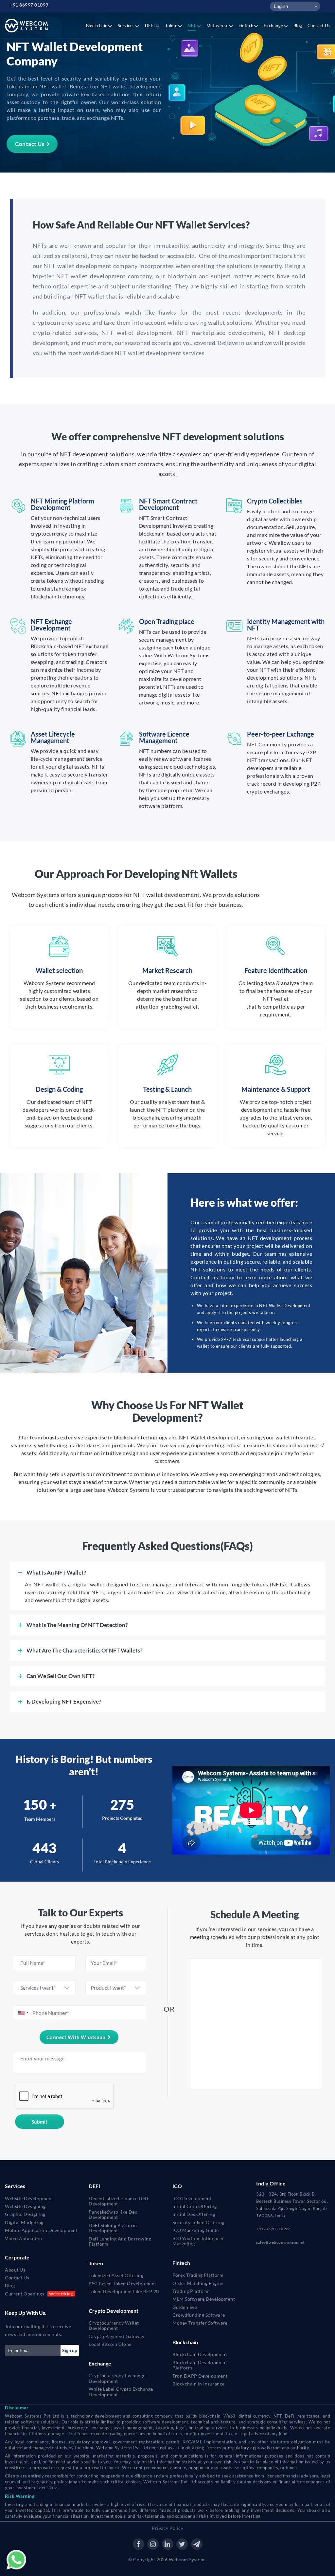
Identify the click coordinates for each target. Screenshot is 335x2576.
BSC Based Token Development (123, 2284)
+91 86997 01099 (29, 5)
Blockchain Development (200, 2354)
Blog (10, 2285)
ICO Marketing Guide (196, 2230)
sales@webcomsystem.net (280, 2242)
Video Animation (24, 2238)
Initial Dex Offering (194, 2214)
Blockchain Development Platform (200, 2365)
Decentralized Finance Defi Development (118, 2201)
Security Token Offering (198, 2222)
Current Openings (25, 2294)
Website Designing (25, 2206)
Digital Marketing (24, 2222)
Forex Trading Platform (198, 2275)
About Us (15, 2270)
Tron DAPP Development (200, 2376)
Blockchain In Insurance (199, 2384)
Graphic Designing (25, 2214)
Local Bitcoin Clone (110, 2344)
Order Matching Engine (198, 2283)
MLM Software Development (204, 2299)
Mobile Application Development (41, 2230)
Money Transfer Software (200, 2323)
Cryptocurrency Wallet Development (114, 2326)
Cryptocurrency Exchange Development (117, 2378)
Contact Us (30, 144)
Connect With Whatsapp (76, 2037)
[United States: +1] (23, 2013)
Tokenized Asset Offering (116, 2275)
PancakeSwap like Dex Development (113, 2215)
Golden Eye (185, 2307)
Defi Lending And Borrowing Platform (120, 2241)
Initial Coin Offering (195, 2206)
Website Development (29, 2198)
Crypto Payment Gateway (116, 2336)
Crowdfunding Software (199, 2315)
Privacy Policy (167, 2528)
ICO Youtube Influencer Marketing (198, 2241)
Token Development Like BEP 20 (124, 2291)
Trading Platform (191, 2291)
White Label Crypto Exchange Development (121, 2392)
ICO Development (192, 2198)
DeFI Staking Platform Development (113, 2228)
